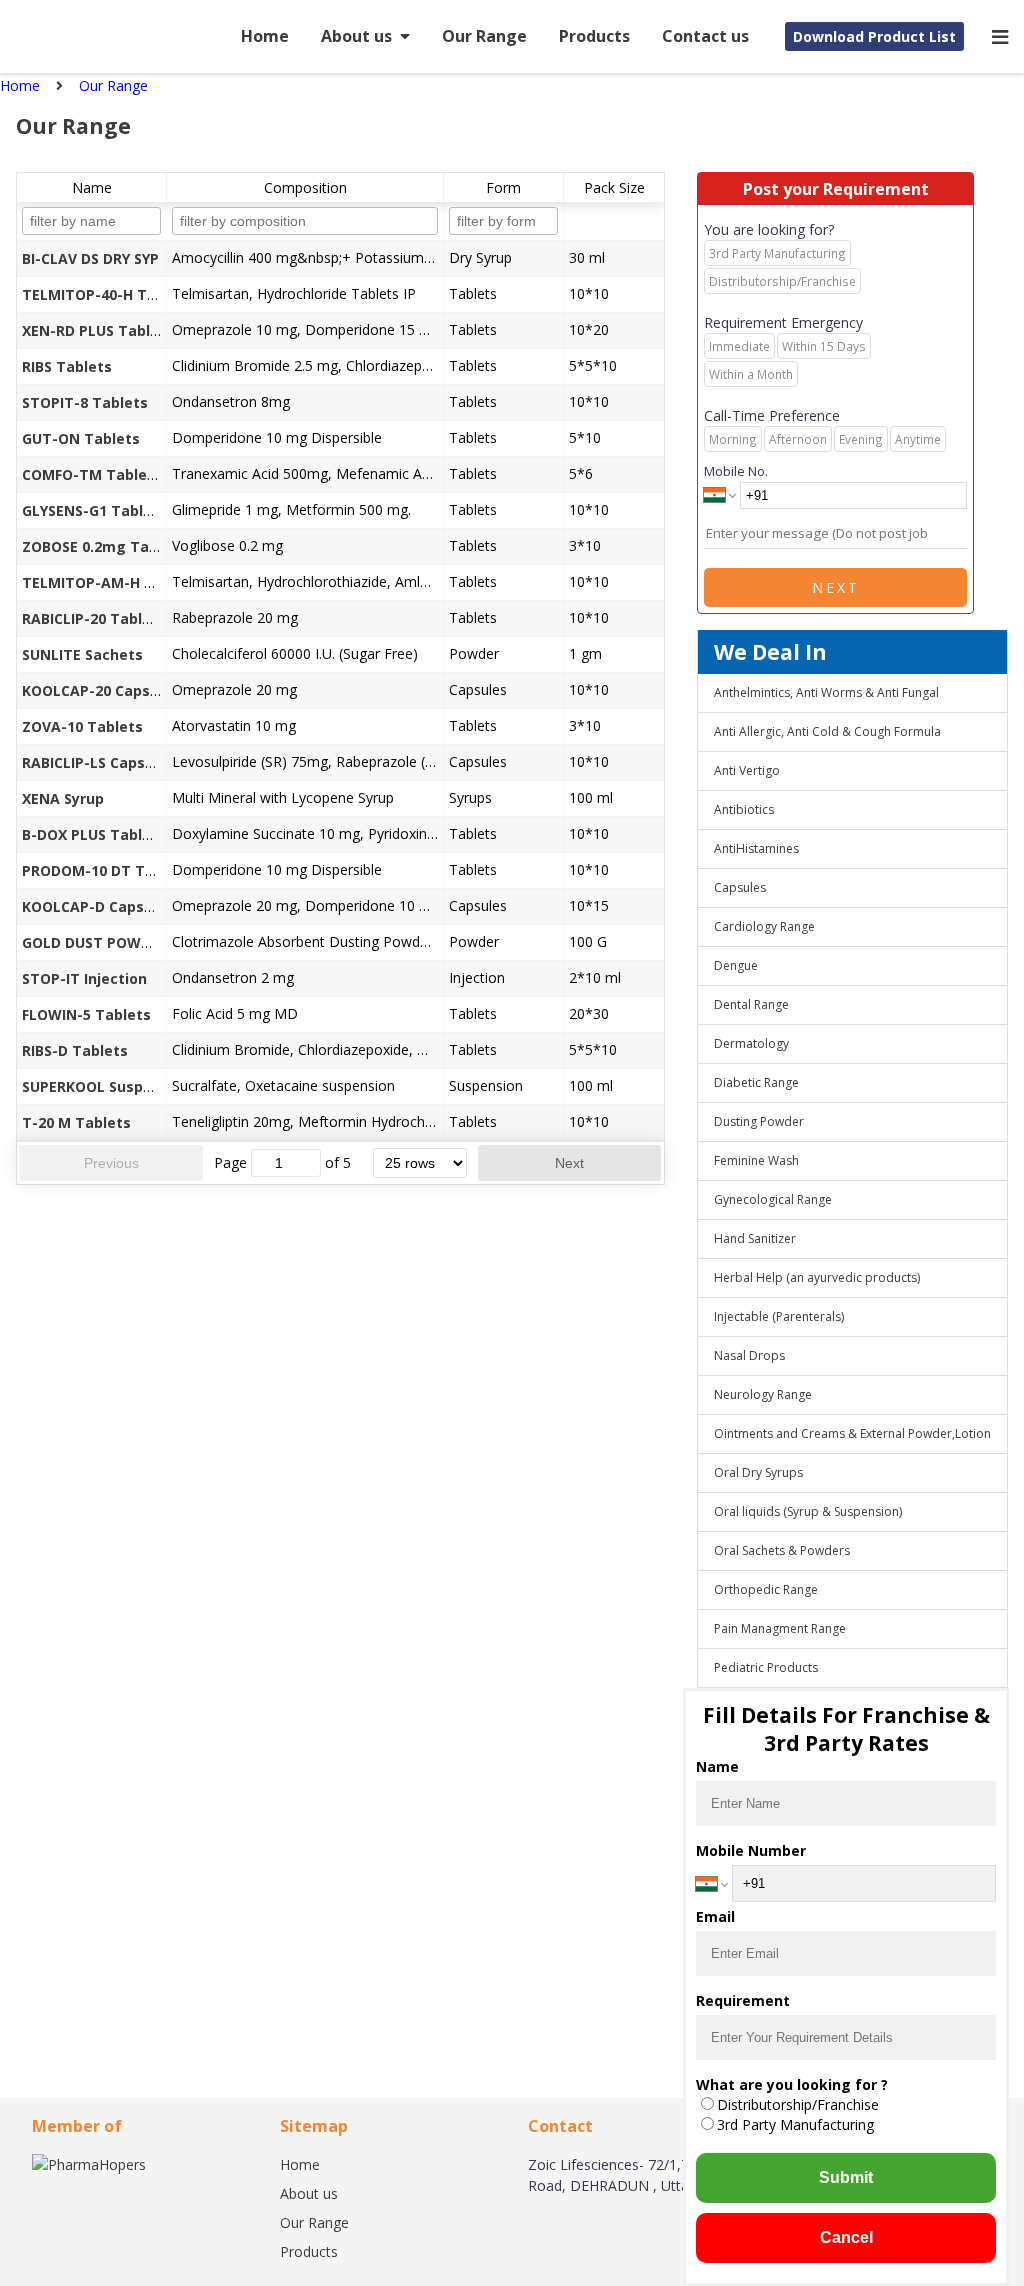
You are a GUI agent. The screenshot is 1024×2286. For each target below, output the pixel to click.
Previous (111, 1163)
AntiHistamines (756, 848)
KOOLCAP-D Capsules (98, 906)
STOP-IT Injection (84, 978)
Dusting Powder (759, 1121)
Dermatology (751, 1043)
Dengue (736, 965)
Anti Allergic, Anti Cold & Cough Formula (827, 731)
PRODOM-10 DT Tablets (106, 870)
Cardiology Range (764, 926)
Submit (846, 2177)
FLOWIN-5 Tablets (86, 1014)
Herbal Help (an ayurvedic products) (817, 1277)
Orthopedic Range (766, 1589)
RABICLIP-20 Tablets (94, 618)
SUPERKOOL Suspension (106, 1086)
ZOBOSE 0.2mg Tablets (104, 546)
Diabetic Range (756, 1082)
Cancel (846, 2237)
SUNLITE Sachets (82, 654)
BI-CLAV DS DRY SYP (90, 258)
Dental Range (751, 1004)
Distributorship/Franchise (798, 2104)
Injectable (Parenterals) (779, 1316)
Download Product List (874, 36)
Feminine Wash (756, 1160)
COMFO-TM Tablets (92, 474)
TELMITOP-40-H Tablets (107, 294)
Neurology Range (763, 1394)
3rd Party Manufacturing (795, 2124)
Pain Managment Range (780, 1628)
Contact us (705, 36)
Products (594, 36)
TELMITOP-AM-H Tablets (111, 582)
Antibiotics (744, 809)
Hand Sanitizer (755, 1238)
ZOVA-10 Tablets (82, 726)
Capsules (740, 887)
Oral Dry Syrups (758, 1472)
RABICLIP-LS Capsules (98, 762)
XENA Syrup (63, 798)
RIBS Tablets (67, 366)
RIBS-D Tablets (75, 1050)
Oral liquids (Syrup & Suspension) (808, 1511)
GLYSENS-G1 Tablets (94, 510)
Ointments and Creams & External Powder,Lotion (852, 1433)
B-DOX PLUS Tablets (94, 834)
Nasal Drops (749, 1355)
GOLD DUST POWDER (95, 942)
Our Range (484, 36)
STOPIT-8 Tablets (85, 402)
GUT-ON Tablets (81, 438)
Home (265, 36)
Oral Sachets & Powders (782, 1550)
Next (569, 1163)
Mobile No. (736, 471)
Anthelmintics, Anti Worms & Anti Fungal (826, 692)
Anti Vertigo (747, 770)
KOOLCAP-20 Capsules (101, 690)
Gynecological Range (773, 1199)
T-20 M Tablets (76, 1122)
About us (356, 36)
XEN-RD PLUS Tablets (98, 330)
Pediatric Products (766, 1667)
